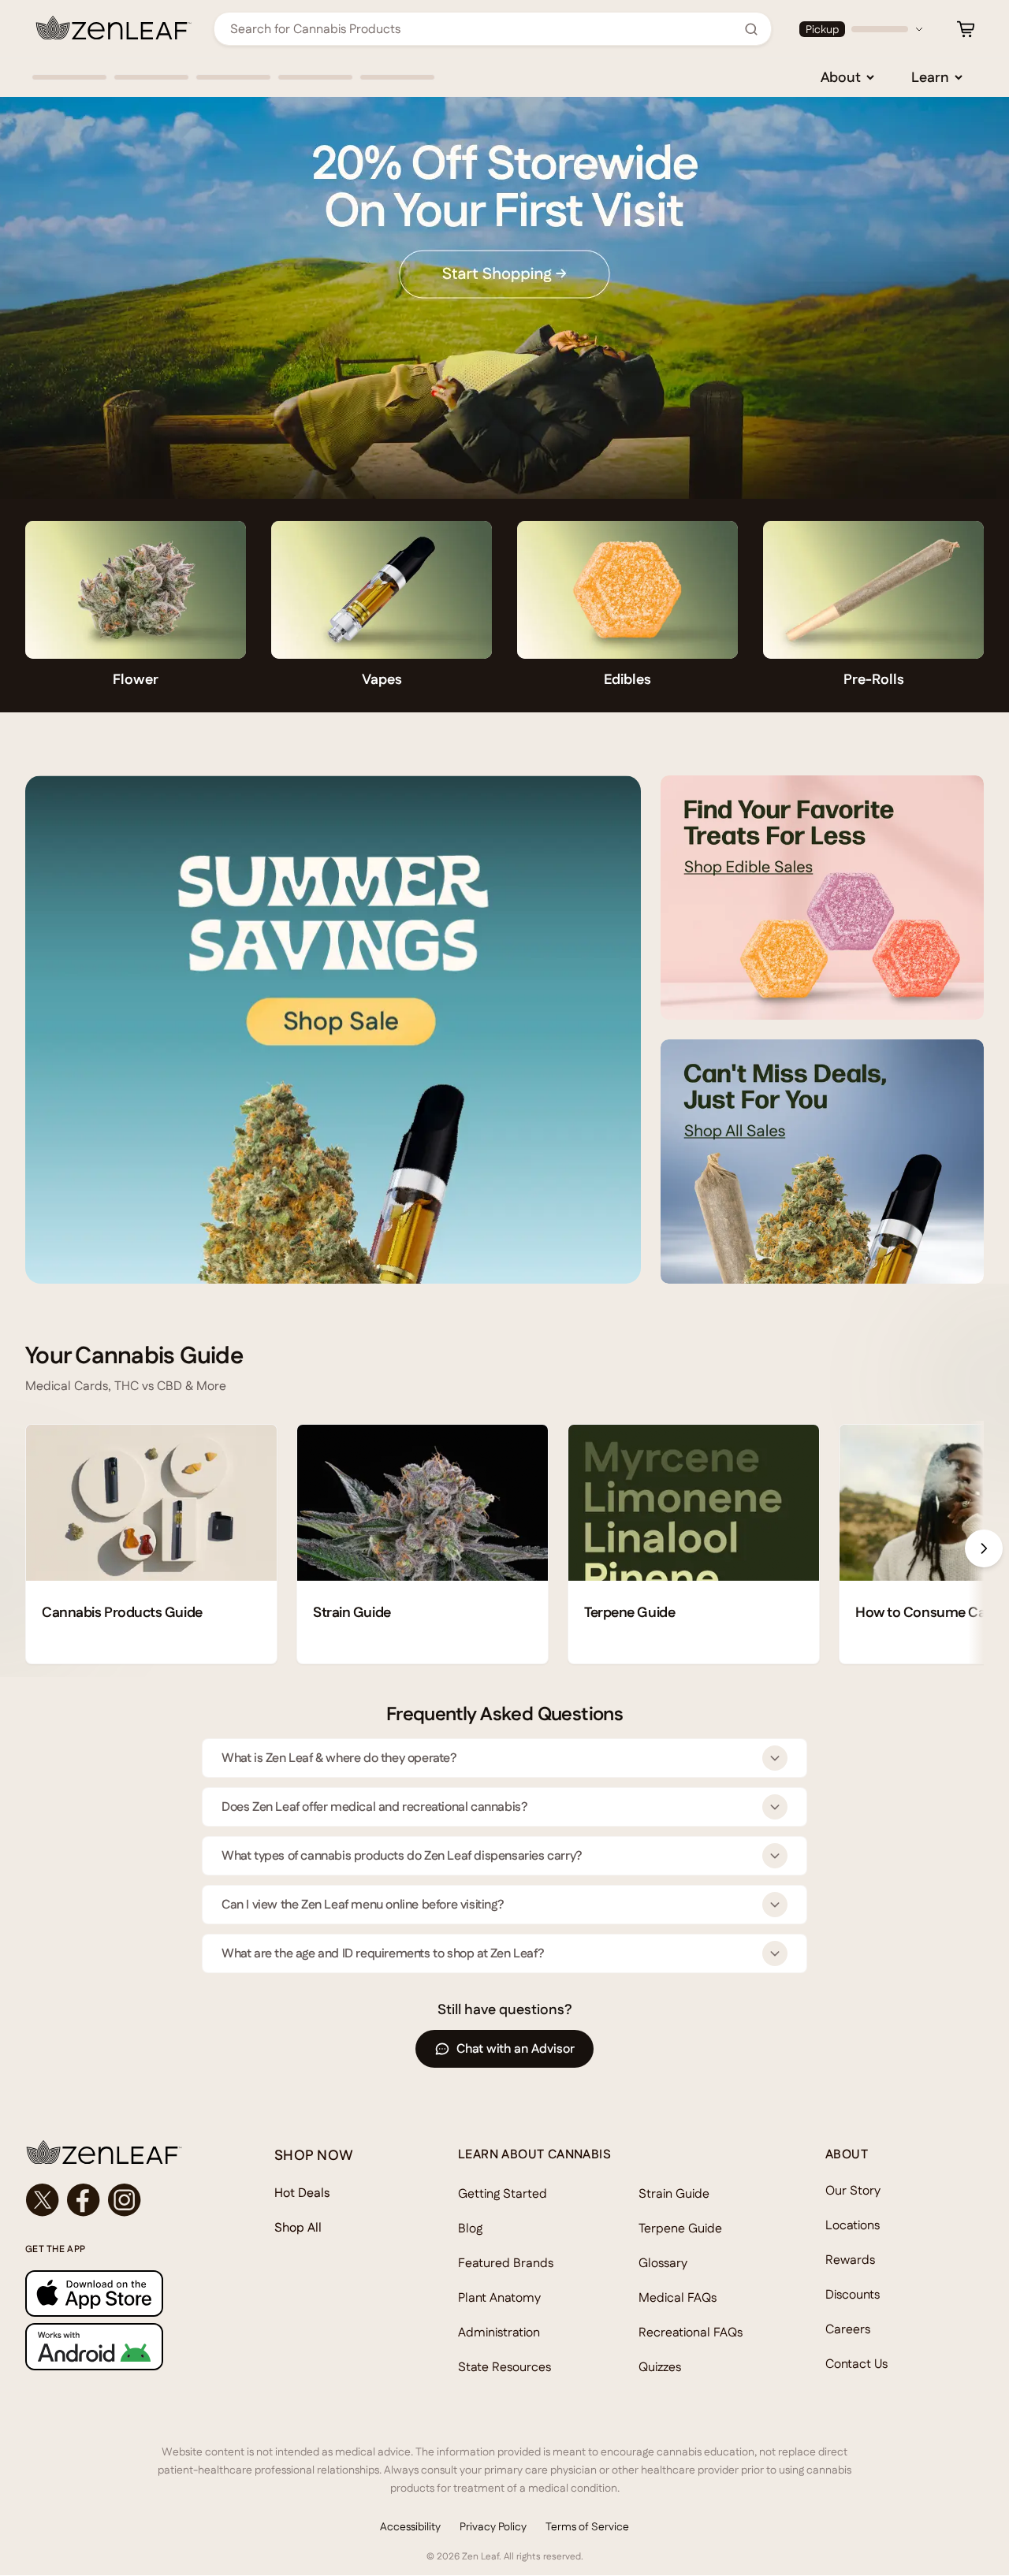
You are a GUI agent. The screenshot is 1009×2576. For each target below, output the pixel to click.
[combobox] (484, 29)
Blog (470, 2228)
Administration (499, 2332)
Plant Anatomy (499, 2297)
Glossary (663, 2263)
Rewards (850, 2260)
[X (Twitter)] (43, 2200)
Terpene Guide (680, 2228)
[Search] (751, 29)
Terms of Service (587, 2526)
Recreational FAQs (691, 2332)
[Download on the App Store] (118, 2293)
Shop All (298, 2227)
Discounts (853, 2294)
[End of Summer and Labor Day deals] (333, 1030)
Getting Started (503, 2193)
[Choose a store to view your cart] (966, 29)
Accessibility (410, 2526)
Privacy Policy (493, 2526)
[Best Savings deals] (822, 1162)
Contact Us (856, 2364)
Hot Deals (302, 2193)
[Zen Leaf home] (114, 28)
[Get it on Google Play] (118, 2346)
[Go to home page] (118, 2152)
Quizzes (660, 2367)
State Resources (504, 2367)
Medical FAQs (678, 2297)
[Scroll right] (984, 1548)
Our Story (853, 2190)
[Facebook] (84, 2200)
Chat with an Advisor (516, 2048)
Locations (853, 2225)
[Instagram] (125, 2200)
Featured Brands (506, 2263)
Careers (848, 2329)
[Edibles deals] (822, 898)
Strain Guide (674, 2193)
